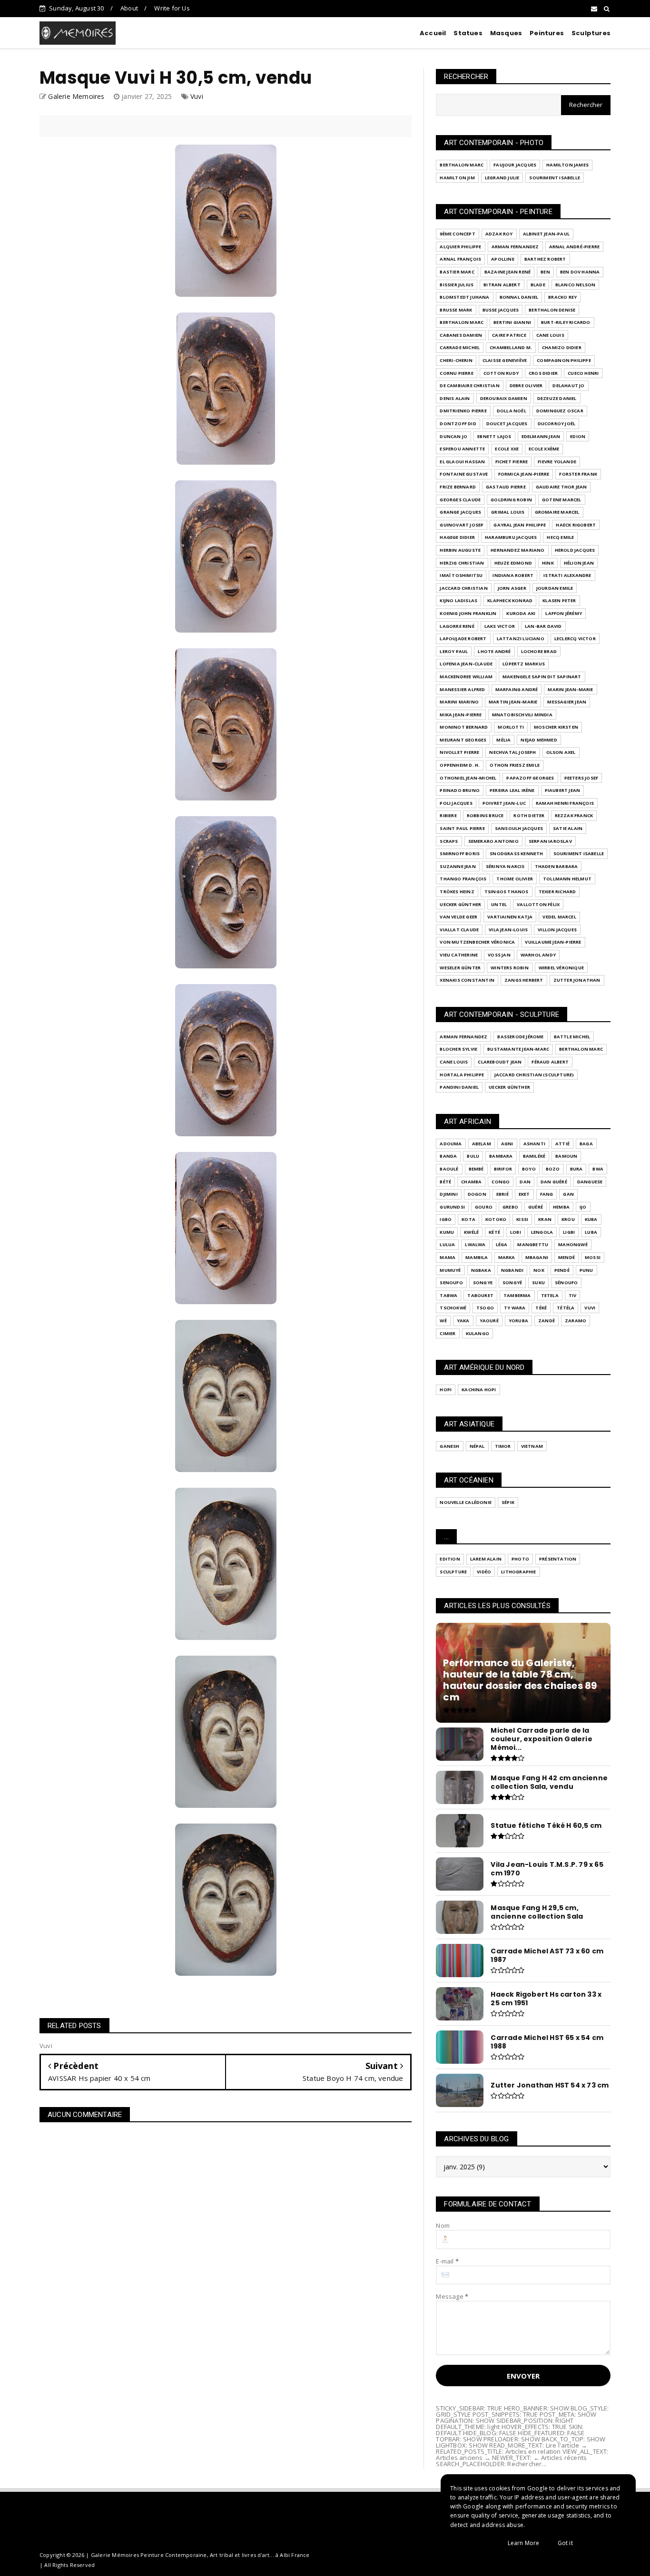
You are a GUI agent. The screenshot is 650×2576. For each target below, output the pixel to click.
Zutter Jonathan (577, 980)
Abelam (482, 1144)
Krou (568, 1219)
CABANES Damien (461, 335)
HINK (548, 563)
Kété (494, 1232)
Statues (468, 33)
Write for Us (172, 8)
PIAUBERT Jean (563, 790)
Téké (541, 1308)
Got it (565, 2543)
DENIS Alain (455, 398)
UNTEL (499, 904)
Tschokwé (453, 1308)
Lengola (542, 1232)
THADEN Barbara (556, 866)
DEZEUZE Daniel (557, 398)
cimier (448, 1333)
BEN (545, 272)
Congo (501, 1182)
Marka (507, 1257)
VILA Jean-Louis (508, 930)
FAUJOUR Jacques (515, 165)
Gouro (484, 1207)
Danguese (590, 1182)
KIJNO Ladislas (458, 600)
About (129, 8)
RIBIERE (448, 815)
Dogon (477, 1194)
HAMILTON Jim (457, 178)
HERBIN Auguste (460, 550)
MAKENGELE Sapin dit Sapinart (542, 677)
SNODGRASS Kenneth (516, 854)
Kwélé (471, 1232)
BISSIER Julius (457, 285)
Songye (483, 1283)
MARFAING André (517, 689)
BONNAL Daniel (519, 297)
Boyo (529, 1169)
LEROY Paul (454, 651)
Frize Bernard (458, 487)
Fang (547, 1194)
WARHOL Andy (538, 955)
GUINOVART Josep (462, 525)
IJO (583, 1207)
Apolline (503, 259)
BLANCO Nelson (576, 285)
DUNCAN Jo (453, 436)
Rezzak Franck (574, 815)
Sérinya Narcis (505, 866)
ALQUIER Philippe (460, 247)
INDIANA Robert (513, 575)
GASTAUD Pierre (506, 487)
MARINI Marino (459, 702)
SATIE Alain (568, 828)
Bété (445, 1182)
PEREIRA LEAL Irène (512, 790)
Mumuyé (450, 1270)
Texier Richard (557, 892)
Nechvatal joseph (512, 752)
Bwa (598, 1169)
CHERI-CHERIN (456, 360)
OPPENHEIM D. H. (460, 765)
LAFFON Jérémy (564, 613)
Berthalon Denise (552, 310)
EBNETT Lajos (494, 436)
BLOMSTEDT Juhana (464, 297)
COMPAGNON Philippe (564, 360)
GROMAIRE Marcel (557, 512)
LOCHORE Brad (539, 651)
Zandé (547, 1321)
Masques (506, 33)
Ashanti (534, 1144)
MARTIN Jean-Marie (513, 702)
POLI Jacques (456, 803)
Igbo (446, 1219)
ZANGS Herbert (524, 980)
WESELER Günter (460, 968)
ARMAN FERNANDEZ (515, 247)
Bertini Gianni (512, 322)
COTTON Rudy (501, 373)
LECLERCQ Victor (575, 639)
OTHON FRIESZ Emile (515, 765)
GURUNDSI (452, 1207)
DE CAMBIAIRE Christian (469, 385)
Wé (443, 1321)
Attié (562, 1144)
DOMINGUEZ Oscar (560, 411)
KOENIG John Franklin (468, 613)
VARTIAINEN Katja (510, 917)
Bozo (553, 1169)
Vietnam (532, 1446)
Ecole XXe (507, 449)
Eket (524, 1194)
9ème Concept (457, 234)
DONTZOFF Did (458, 424)
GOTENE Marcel (562, 500)
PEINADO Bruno (460, 790)
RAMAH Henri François (565, 803)
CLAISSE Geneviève (505, 360)
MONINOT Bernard (464, 727)
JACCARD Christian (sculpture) (534, 1075)
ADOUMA (451, 1144)
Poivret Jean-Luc (504, 803)
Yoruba (518, 1321)
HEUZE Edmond (513, 563)
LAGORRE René (457, 626)
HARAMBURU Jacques (511, 537)
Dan (525, 1182)
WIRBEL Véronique (561, 968)
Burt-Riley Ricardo (566, 322)
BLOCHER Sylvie (458, 1049)
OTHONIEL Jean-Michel (468, 778)
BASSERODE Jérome (520, 1037)
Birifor (503, 1169)
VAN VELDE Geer (458, 917)
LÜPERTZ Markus (524, 664)
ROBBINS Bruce (485, 815)
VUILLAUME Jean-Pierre (553, 942)
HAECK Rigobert (576, 525)
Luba (591, 1232)
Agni (507, 1144)
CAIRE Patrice (509, 335)
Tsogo (485, 1308)
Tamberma (517, 1295)
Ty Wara (515, 1308)
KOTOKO (496, 1219)
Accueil (433, 33)
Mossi (593, 1257)
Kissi (522, 1219)
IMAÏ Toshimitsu (461, 575)
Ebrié (502, 1194)
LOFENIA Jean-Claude (466, 664)
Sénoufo (566, 1283)
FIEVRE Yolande (557, 462)
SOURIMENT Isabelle (555, 178)
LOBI (516, 1232)
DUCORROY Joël (557, 424)
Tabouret (480, 1295)
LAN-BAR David (543, 626)
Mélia (503, 740)
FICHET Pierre (512, 462)
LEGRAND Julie (502, 178)
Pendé (562, 1270)
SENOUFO (451, 1283)
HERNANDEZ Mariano (517, 550)
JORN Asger (512, 588)
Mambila (477, 1257)
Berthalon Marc (462, 165)
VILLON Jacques (557, 930)
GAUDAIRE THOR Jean (561, 487)
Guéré (536, 1207)
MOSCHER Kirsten (556, 727)
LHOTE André (494, 651)
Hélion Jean (579, 563)
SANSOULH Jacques (519, 828)
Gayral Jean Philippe (520, 525)
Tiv (573, 1295)
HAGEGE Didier (457, 537)
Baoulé (449, 1169)
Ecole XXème (544, 449)
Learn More (524, 2543)
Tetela (550, 1295)
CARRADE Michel (460, 347)
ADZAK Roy (499, 234)
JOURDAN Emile (555, 588)
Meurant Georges (463, 740)
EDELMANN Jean (541, 436)
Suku (538, 1283)
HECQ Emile (560, 537)
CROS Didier (543, 373)
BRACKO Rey (562, 297)
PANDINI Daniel (459, 1087)
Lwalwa (475, 1244)
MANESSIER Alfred (462, 689)
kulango (478, 1333)
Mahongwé (573, 1244)
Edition (450, 1559)
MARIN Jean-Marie (570, 689)
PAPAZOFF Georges (530, 778)
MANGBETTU (533, 1244)
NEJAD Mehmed (539, 740)
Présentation (558, 1559)
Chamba (471, 1182)
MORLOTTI (511, 727)
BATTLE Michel (572, 1037)
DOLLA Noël (512, 411)
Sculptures (591, 33)
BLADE (538, 285)
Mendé (566, 1257)
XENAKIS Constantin (467, 980)
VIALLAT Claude (459, 930)
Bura (576, 1169)
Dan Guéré (554, 1182)
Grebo (510, 1207)
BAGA (586, 1144)
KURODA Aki (521, 613)
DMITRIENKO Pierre (463, 411)
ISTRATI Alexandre (567, 575)
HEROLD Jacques (575, 550)
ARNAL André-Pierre (575, 247)
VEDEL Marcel (559, 917)
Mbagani (537, 1257)
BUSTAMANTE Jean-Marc (518, 1049)
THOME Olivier (515, 879)
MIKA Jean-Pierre (461, 715)
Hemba (561, 1207)
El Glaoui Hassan (462, 462)
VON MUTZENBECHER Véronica (477, 942)
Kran (545, 1219)
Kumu (447, 1232)
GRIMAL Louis (508, 512)
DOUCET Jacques (507, 424)
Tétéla (566, 1308)
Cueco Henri (583, 373)
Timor (503, 1446)
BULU (473, 1156)
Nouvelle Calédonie (466, 1502)
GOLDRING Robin (511, 500)
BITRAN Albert (502, 285)
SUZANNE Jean (458, 866)
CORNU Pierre (456, 373)
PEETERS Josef (581, 778)
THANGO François (463, 879)
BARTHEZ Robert (545, 259)
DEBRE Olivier (526, 385)
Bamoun (566, 1156)
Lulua (447, 1244)
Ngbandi (512, 1270)
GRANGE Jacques (460, 512)
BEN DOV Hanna (580, 272)
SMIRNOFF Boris (460, 854)
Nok (539, 1270)
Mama (448, 1257)
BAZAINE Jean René (507, 272)
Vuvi (197, 96)
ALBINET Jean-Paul (546, 234)
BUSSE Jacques (501, 310)
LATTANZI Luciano (521, 639)
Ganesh (449, 1446)
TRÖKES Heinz (457, 892)
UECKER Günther (460, 904)
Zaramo (576, 1321)
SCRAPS (449, 841)
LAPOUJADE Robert (463, 639)
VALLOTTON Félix (538, 904)
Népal (477, 1446)
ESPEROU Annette (462, 449)
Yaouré (489, 1321)
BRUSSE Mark (456, 310)
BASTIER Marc (457, 272)
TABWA (448, 1295)
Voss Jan (499, 955)
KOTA (468, 1219)
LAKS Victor (500, 626)
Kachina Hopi (479, 1390)
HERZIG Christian (462, 563)
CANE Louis (550, 335)
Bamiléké (534, 1156)
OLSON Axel (561, 752)
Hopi (446, 1390)
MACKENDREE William (466, 677)
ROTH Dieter (529, 815)
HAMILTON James (567, 165)
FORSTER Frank (578, 474)
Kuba (591, 1219)
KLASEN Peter (559, 600)
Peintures (547, 33)
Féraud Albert (550, 1062)
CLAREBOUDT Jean (500, 1062)
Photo (520, 1559)
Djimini (448, 1194)
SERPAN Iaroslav (550, 841)
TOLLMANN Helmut (567, 879)
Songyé (512, 1283)
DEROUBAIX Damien (504, 398)
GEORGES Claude (460, 500)
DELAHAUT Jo (568, 385)
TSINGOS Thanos (507, 892)
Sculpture (453, 1572)
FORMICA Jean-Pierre (524, 474)
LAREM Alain (486, 1559)
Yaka (463, 1321)
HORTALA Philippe (462, 1075)
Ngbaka (481, 1270)
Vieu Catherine (459, 955)
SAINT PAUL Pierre (462, 828)
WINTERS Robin (510, 968)
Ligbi (569, 1232)
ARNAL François (460, 259)
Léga (502, 1244)
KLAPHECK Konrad (510, 600)
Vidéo (484, 1572)
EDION (578, 436)
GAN (568, 1194)
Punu (586, 1270)
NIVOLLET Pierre (459, 752)
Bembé (476, 1169)
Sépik (508, 1502)
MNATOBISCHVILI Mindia (522, 715)
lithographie (518, 1572)
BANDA (448, 1156)
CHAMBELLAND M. (511, 347)
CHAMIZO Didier (562, 347)
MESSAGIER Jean (567, 702)
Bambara (501, 1156)
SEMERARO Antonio (493, 841)
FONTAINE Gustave (464, 474)
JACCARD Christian (463, 588)
